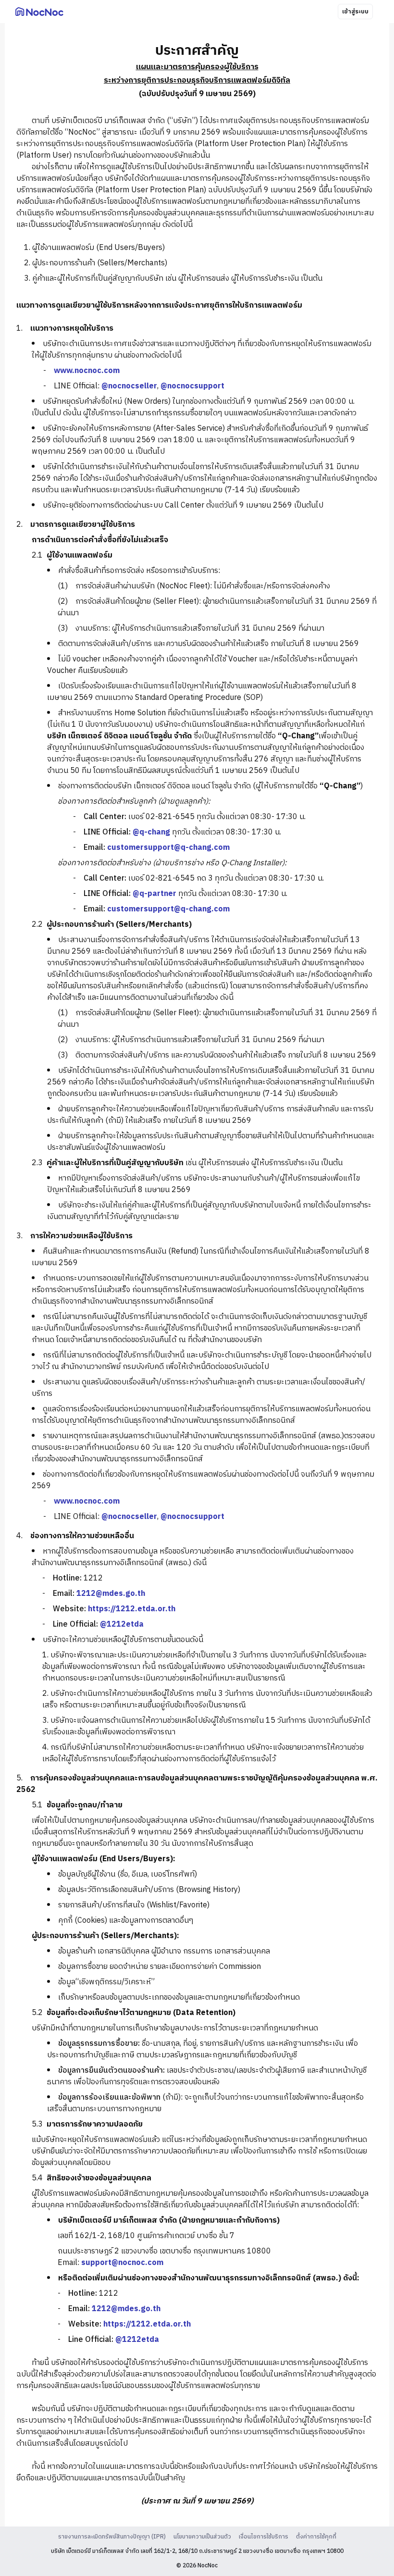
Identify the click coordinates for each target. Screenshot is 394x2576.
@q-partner (154, 894)
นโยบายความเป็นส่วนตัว (202, 2537)
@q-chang (151, 832)
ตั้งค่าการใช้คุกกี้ (316, 2537)
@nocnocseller (129, 386)
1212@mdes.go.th (111, 1594)
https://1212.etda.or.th (132, 1609)
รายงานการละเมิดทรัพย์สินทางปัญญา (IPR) (112, 2537)
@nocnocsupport (192, 386)
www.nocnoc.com (87, 371)
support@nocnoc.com (122, 2263)
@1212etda (122, 1624)
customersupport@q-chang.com (168, 848)
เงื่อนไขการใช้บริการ (264, 2537)
